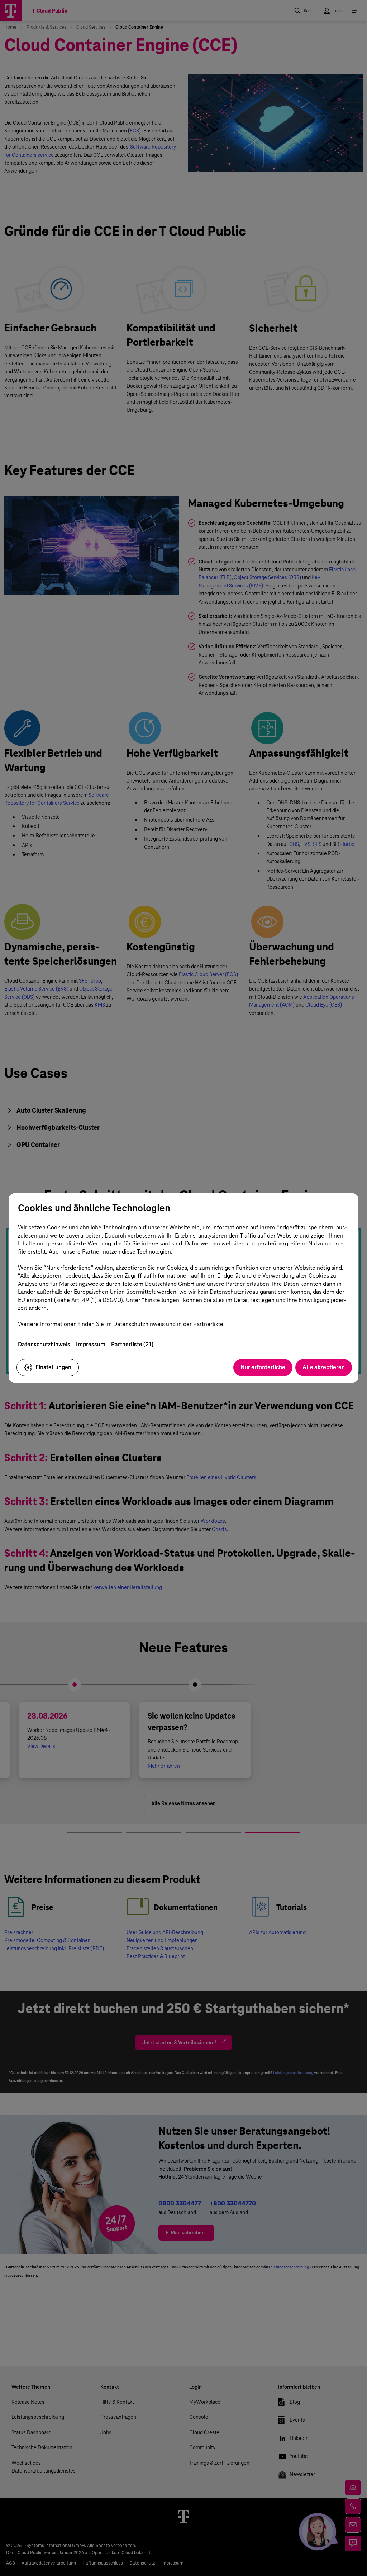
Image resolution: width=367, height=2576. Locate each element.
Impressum (91, 1344)
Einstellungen (53, 1367)
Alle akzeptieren (324, 1367)
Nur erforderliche (263, 1367)
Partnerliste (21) (132, 1344)
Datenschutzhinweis (44, 1344)
